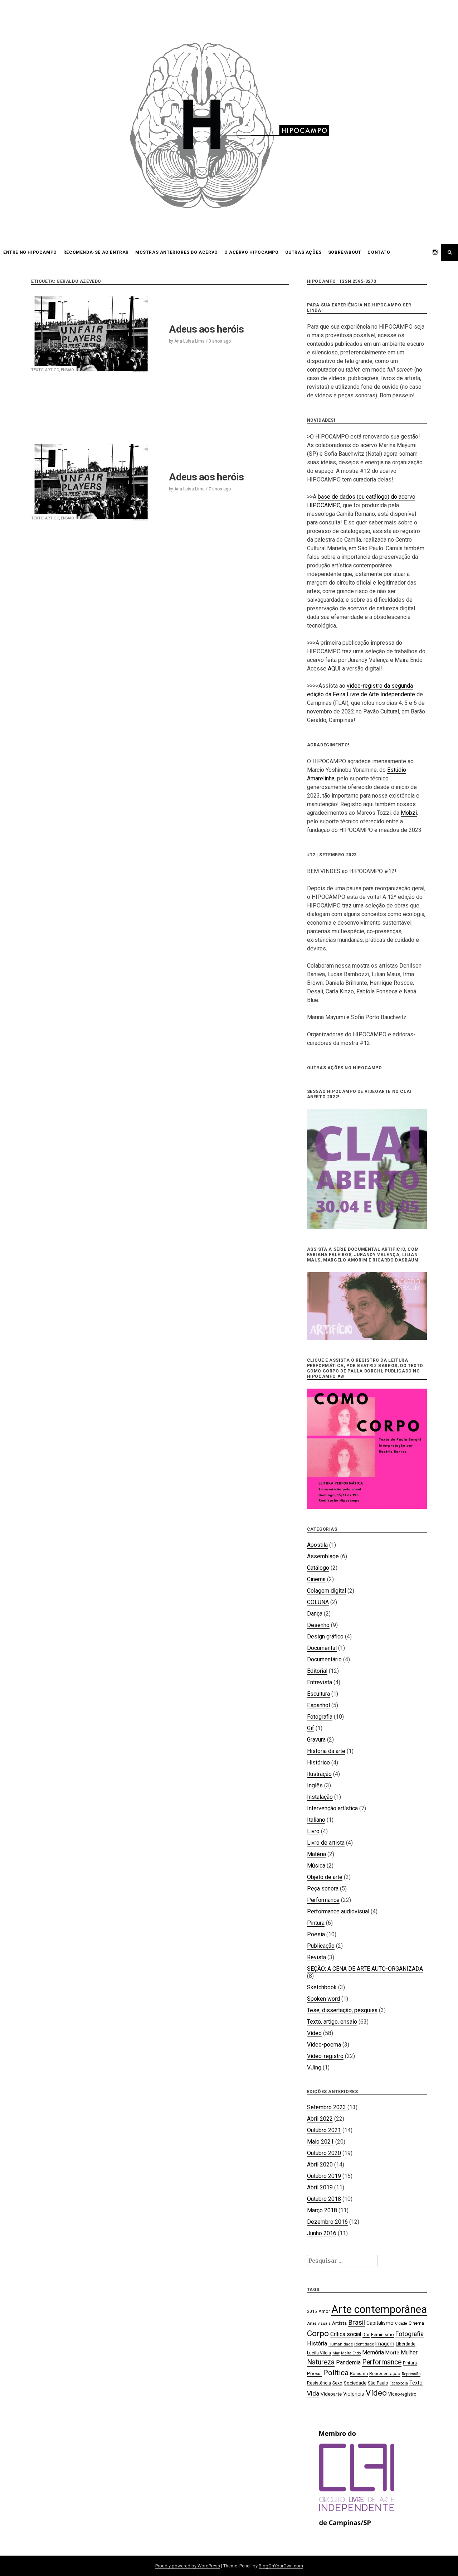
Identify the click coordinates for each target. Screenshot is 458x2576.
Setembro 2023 (327, 2107)
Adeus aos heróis (206, 329)
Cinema (316, 1579)
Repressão (411, 2374)
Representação (385, 2374)
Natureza (321, 2362)
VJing (314, 2067)
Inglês (315, 1785)
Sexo (337, 2383)
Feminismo (383, 2334)
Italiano (316, 1820)
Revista (316, 1957)
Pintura (316, 1923)
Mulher (409, 2352)
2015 (312, 2311)
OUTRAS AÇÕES (303, 252)
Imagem (385, 2344)
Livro (313, 1831)
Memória (373, 2352)
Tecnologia (399, 2383)
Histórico (318, 1762)
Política (336, 2373)
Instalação (320, 1797)
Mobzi (409, 813)
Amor (324, 2311)
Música (316, 1866)
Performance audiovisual (338, 1911)
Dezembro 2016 (327, 2222)
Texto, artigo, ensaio (53, 370)
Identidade (364, 2344)
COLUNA (318, 1602)
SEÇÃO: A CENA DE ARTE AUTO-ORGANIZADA (365, 1969)
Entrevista (320, 1682)
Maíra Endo (351, 2353)
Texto (416, 2383)
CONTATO (379, 252)
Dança (315, 1614)
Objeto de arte (325, 1877)
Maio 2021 (320, 2142)
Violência (354, 2394)
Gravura (316, 1740)
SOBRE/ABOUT (345, 252)
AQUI (334, 669)
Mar (336, 2353)
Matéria (316, 1854)
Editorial (317, 1671)
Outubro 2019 (324, 2176)
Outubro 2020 (324, 2153)
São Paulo (378, 2383)
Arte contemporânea (379, 2309)
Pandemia (348, 2362)
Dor (366, 2335)
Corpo (318, 2333)
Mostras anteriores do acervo (177, 252)
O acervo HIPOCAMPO (252, 252)
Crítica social (346, 2334)
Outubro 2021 (324, 2130)
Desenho (318, 1625)
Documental (322, 1648)
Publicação (321, 1946)
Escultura (318, 1694)
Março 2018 (322, 2210)
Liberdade (406, 2344)
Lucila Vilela (319, 2353)
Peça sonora (323, 1889)
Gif (311, 1728)
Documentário (324, 1659)
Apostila (317, 1545)
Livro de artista (326, 1843)
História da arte (326, 1751)
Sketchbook (322, 1987)
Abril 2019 (320, 2187)
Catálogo (318, 1568)
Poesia (316, 1934)
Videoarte (331, 2394)
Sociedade (355, 2383)
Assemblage (323, 1556)
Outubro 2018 (324, 2199)
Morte (392, 2353)
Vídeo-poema (324, 2045)
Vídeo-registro (325, 2056)
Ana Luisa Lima (189, 341)
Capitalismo (380, 2323)
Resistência (319, 2383)
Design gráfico (325, 1636)
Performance (323, 1900)
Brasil (357, 2322)
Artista (339, 2323)
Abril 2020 (320, 2165)
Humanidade (341, 2344)
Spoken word (323, 1999)
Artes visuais (319, 2323)
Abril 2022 (320, 2119)
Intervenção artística (332, 1808)
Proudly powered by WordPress (188, 2566)
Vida (313, 2393)
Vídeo (314, 2033)
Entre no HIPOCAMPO (30, 252)
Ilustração (319, 1774)
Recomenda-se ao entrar (96, 252)
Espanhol (318, 1705)
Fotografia (320, 1717)
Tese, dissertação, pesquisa (342, 2010)
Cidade (401, 2323)
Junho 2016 (322, 2233)
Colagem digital (327, 1591)
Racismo (359, 2374)
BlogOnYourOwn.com (281, 2566)
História (317, 2343)
